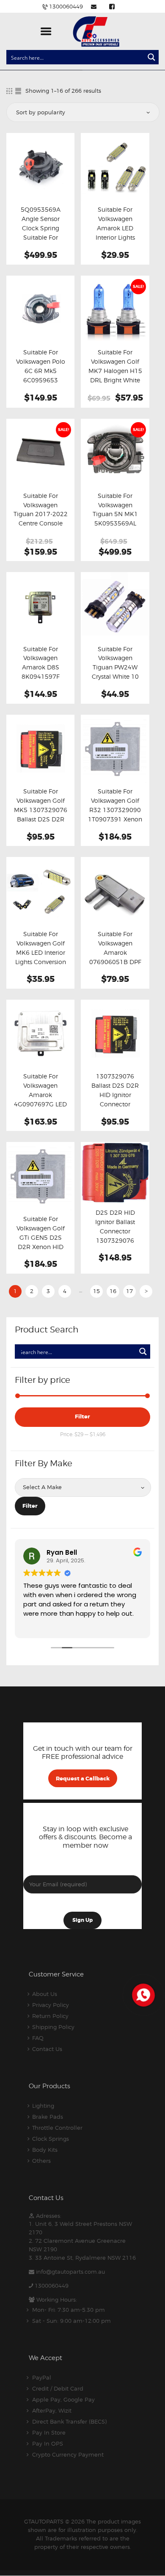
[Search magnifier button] (151, 57)
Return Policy (50, 2016)
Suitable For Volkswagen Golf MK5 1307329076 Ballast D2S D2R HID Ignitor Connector (41, 815)
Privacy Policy (51, 2005)
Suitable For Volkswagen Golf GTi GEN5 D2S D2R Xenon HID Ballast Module (41, 1238)
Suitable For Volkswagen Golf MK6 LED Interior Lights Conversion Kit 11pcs (41, 953)
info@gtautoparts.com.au (70, 2272)
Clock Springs (51, 2139)
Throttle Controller (57, 2128)
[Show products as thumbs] (9, 91)
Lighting (43, 2106)
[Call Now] (143, 1994)
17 (129, 1291)
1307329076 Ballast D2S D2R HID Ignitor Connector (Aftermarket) (115, 1095)
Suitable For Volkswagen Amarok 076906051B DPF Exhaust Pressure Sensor (115, 957)
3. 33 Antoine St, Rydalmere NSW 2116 (82, 2258)
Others (41, 2161)
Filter (82, 1417)
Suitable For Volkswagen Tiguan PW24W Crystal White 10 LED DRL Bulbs (115, 668)
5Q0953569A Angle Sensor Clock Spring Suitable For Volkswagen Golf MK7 (41, 233)
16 (113, 1291)
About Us (45, 1994)
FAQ (38, 2038)
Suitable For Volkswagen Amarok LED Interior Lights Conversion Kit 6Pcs (115, 233)
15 (96, 1291)
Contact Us (47, 2049)
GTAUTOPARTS (44, 2521)
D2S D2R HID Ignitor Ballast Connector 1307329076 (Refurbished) (115, 1231)
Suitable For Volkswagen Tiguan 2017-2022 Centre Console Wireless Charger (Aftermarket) (41, 519)
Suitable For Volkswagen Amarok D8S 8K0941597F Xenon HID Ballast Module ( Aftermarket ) (40, 677)
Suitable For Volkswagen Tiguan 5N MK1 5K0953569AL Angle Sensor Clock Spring (115, 519)
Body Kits (45, 2150)
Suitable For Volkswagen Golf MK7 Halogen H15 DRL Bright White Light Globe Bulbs (115, 371)
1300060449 (52, 2286)
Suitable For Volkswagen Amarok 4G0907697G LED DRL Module (40, 1095)
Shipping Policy (53, 2027)
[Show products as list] (18, 91)
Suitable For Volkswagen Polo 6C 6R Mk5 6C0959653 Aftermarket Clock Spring (40, 376)
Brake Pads (48, 2117)
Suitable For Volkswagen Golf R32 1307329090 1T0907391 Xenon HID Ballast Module (115, 815)
